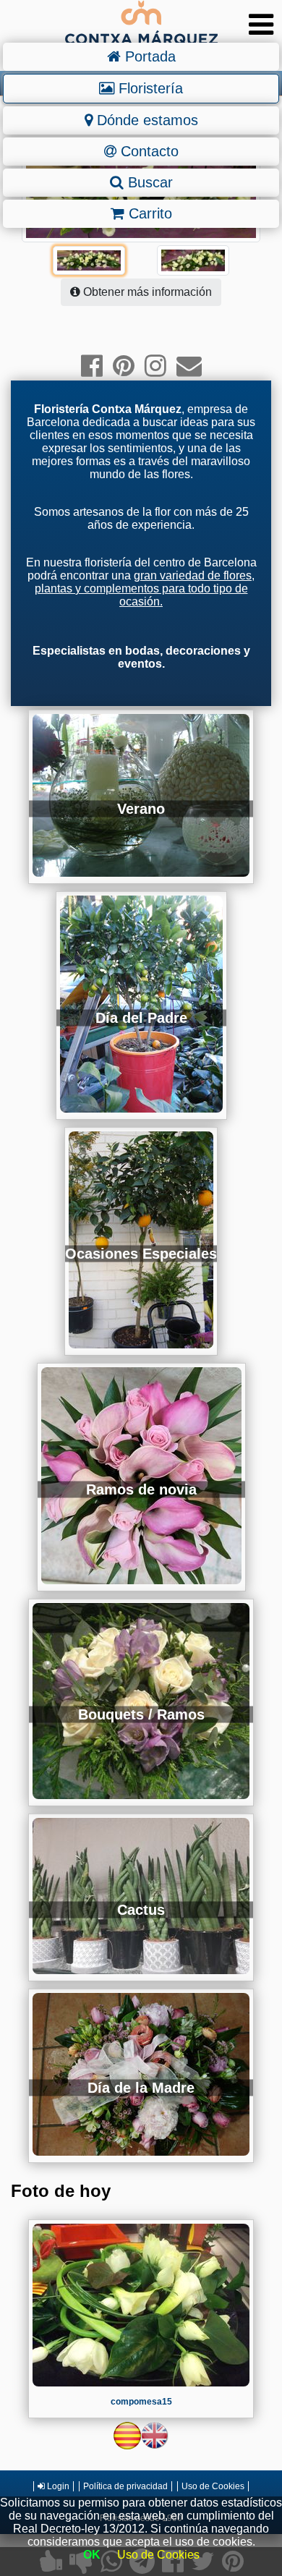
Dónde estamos (145, 120)
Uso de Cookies (213, 2486)
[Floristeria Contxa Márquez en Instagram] (155, 366)
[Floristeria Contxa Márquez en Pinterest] (124, 366)
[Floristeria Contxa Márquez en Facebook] (92, 366)
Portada (148, 56)
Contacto (148, 151)
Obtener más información (146, 292)
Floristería (149, 88)
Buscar (148, 182)
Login (57, 2486)
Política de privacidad (125, 2486)
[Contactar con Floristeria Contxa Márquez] (189, 366)
